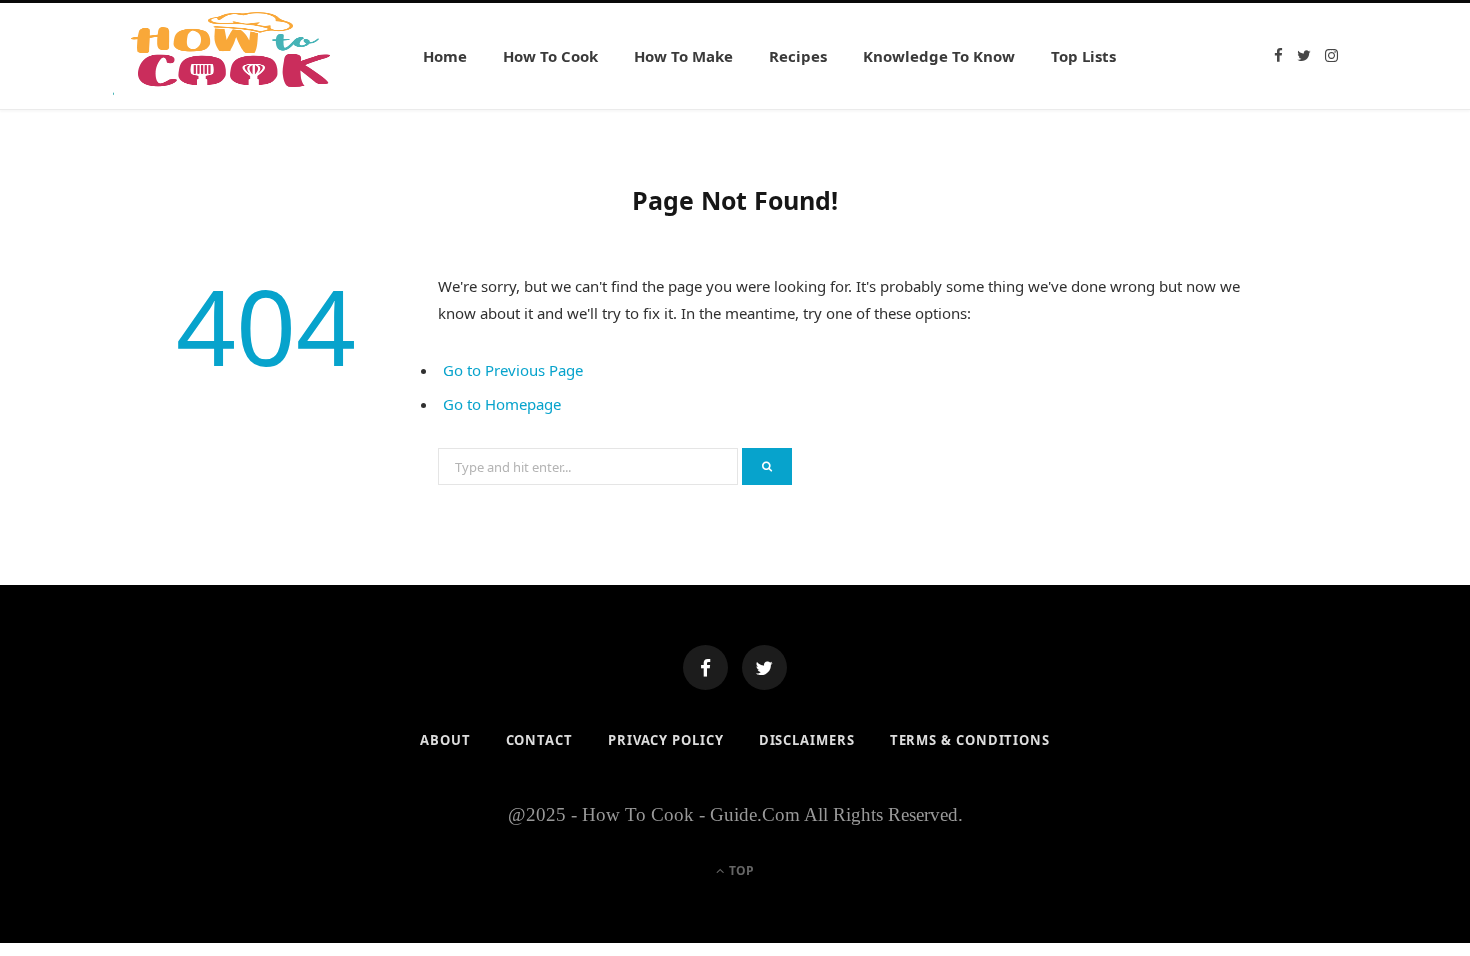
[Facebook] (705, 667)
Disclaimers (807, 740)
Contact (539, 740)
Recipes (798, 56)
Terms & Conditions (970, 740)
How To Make (683, 56)
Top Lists (1083, 56)
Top (740, 870)
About (445, 740)
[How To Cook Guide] (235, 56)
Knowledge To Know (939, 56)
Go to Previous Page (513, 370)
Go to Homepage (502, 404)
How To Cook (550, 56)
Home (445, 56)
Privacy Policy (666, 740)
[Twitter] (764, 667)
